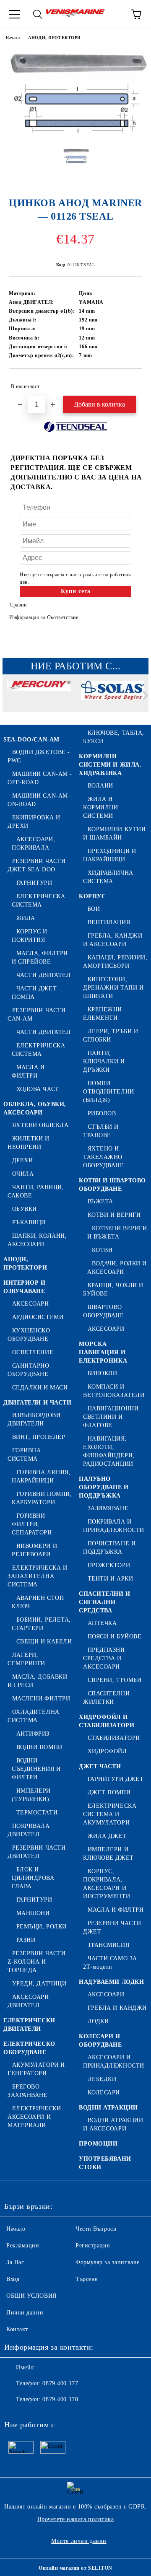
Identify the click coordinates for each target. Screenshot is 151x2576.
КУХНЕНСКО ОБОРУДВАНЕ (29, 1335)
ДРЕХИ (22, 1160)
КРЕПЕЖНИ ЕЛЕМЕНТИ (103, 1014)
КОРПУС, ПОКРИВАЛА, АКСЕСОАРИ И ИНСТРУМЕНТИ (107, 1884)
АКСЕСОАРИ (31, 1304)
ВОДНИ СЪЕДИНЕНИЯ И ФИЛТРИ (36, 1769)
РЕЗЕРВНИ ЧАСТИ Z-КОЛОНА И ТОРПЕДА (36, 1962)
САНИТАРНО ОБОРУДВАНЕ (29, 1370)
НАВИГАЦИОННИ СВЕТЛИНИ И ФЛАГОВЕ (111, 1417)
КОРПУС (92, 896)
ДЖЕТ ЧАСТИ (100, 1766)
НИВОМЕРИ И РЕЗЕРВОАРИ (34, 1550)
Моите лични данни (79, 2541)
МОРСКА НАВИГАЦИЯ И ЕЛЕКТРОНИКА (103, 1352)
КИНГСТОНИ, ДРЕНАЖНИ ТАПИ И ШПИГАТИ (113, 988)
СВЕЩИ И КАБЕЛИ (44, 1642)
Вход (13, 2279)
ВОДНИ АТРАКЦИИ (108, 2108)
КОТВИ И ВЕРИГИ (114, 1215)
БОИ (94, 909)
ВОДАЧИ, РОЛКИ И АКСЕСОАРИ (117, 1268)
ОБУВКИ (25, 1209)
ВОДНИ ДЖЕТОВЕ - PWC (39, 756)
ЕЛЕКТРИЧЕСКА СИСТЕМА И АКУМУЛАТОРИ (110, 1814)
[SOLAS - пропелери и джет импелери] (113, 697)
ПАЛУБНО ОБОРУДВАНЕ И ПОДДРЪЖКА (104, 1487)
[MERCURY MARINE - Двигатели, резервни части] (39, 697)
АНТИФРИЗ (33, 1734)
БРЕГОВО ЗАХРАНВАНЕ (28, 2091)
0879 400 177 (60, 2383)
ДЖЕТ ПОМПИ (109, 1792)
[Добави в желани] (130, 383)
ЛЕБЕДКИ (102, 2079)
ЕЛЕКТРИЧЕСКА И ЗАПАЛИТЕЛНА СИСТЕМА (37, 1576)
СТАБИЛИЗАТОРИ (114, 1738)
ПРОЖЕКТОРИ (109, 1565)
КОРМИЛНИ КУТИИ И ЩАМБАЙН (114, 833)
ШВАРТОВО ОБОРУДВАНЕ (104, 1311)
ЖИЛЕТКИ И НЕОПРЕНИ (29, 1143)
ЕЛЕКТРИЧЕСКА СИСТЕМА (38, 901)
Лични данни (25, 2313)
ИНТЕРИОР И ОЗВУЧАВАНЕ (25, 1287)
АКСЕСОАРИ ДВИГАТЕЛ (28, 2001)
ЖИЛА (26, 918)
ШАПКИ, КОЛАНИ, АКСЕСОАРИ (37, 1240)
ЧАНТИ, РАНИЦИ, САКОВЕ (36, 1191)
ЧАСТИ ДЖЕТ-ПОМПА (35, 993)
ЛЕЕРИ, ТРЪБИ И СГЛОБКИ (111, 1035)
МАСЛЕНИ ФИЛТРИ (41, 1699)
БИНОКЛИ (102, 1373)
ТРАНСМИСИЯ (108, 1945)
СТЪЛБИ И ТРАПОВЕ (101, 1131)
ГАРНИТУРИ (34, 883)
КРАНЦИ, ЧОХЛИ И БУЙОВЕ (113, 1289)
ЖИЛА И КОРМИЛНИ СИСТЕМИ (100, 807)
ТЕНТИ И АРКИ (110, 1579)
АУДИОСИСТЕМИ (38, 1317)
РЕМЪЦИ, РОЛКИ (42, 1927)
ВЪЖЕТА (100, 1201)
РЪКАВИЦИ (29, 1222)
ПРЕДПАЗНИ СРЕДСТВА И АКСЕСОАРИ (104, 1658)
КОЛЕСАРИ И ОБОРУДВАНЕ (100, 2041)
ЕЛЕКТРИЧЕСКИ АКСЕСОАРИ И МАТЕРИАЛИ (34, 2117)
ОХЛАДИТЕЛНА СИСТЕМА (34, 1716)
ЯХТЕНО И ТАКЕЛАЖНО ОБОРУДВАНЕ (104, 1157)
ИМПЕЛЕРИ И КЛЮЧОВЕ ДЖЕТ (108, 1854)
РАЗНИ (26, 1940)
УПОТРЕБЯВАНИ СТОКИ (105, 2163)
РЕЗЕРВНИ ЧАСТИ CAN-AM (36, 1015)
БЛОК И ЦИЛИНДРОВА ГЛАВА (33, 1878)
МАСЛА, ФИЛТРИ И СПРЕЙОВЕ (40, 958)
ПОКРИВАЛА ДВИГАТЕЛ (29, 1830)
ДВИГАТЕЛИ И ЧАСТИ (38, 1403)
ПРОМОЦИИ (98, 2144)
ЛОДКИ (98, 2021)
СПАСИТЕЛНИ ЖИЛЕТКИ (106, 1698)
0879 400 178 (60, 2399)
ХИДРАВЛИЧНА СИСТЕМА (108, 877)
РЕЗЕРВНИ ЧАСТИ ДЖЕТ (112, 1927)
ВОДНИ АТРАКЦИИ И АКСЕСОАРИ (113, 2124)
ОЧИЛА (23, 1174)
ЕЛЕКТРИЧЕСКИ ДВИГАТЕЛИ (29, 2025)
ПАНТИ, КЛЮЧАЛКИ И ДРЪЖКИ (104, 1061)
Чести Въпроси (96, 2229)
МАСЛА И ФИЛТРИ (28, 1072)
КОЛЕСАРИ (104, 2093)
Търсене (87, 2279)
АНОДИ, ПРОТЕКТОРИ (55, 38)
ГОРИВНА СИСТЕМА (24, 1455)
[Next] (144, 696)
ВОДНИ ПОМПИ (39, 1747)
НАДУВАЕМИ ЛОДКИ (111, 1982)
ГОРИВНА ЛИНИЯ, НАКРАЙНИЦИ (41, 1476)
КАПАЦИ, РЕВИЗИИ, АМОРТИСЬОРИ (115, 962)
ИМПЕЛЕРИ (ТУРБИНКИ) (31, 1795)
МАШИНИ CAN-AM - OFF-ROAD (40, 778)
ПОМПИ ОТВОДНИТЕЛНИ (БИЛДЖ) (109, 1092)
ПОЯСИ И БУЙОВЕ (115, 1637)
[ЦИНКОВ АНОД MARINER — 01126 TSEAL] (75, 135)
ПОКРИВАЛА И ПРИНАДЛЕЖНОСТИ (114, 1526)
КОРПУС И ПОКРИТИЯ (30, 936)
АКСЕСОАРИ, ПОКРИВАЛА (33, 844)
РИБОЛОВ (102, 1113)
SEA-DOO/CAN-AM (31, 740)
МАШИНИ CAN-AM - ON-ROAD (40, 800)
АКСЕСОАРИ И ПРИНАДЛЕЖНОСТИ (114, 2062)
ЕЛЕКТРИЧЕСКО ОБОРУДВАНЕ (29, 2048)
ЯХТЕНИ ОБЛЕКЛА (40, 1125)
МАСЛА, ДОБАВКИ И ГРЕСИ (37, 1681)
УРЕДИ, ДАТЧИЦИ (39, 1984)
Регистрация (92, 2246)
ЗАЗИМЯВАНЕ (108, 1508)
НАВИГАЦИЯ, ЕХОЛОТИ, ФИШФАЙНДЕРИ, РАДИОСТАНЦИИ (109, 1451)
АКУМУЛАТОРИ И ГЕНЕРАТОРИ (36, 2069)
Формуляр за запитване (108, 2262)
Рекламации (23, 2246)
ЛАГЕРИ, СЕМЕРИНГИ (26, 1659)
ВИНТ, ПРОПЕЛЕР (39, 1437)
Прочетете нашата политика (76, 2519)
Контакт (17, 2329)
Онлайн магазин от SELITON (75, 2568)
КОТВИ (102, 1250)
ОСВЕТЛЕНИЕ (33, 1352)
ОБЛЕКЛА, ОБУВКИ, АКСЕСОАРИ (35, 1108)
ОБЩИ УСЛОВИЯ (31, 2296)
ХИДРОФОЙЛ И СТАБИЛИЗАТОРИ (107, 1721)
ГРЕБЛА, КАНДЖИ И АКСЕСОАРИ (113, 940)
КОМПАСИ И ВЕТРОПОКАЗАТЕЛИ (114, 1391)
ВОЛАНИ (100, 786)
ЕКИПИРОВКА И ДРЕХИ (34, 822)
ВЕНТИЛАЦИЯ (109, 922)
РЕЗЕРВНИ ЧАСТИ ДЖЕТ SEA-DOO (36, 865)
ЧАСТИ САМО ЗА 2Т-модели (110, 1963)
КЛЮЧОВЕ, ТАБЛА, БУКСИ (114, 737)
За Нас (15, 2262)
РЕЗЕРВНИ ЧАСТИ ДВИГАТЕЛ (36, 1852)
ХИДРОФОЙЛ (107, 1751)
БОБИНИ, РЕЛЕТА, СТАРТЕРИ (41, 1624)
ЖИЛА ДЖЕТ (107, 1836)
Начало (13, 38)
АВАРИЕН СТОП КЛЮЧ (38, 1602)
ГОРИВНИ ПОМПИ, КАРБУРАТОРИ (42, 1498)
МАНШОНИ (33, 1913)
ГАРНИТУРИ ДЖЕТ (116, 1779)
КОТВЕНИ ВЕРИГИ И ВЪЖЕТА (117, 1232)
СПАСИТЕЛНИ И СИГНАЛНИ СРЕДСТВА (105, 1602)
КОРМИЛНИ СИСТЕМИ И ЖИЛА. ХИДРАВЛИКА (110, 765)
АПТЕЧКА (102, 1623)
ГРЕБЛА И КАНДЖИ (117, 2008)
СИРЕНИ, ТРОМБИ (115, 1680)
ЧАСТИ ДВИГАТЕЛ (43, 975)
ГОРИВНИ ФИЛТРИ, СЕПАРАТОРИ (32, 1524)
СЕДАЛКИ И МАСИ (40, 1388)
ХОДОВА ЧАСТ (38, 1089)
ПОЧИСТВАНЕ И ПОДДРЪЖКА (109, 1548)
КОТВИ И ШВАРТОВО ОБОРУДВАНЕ (112, 1185)
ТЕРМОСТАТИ (37, 1813)
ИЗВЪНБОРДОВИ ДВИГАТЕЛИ (34, 1419)
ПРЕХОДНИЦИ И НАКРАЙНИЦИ (109, 855)
